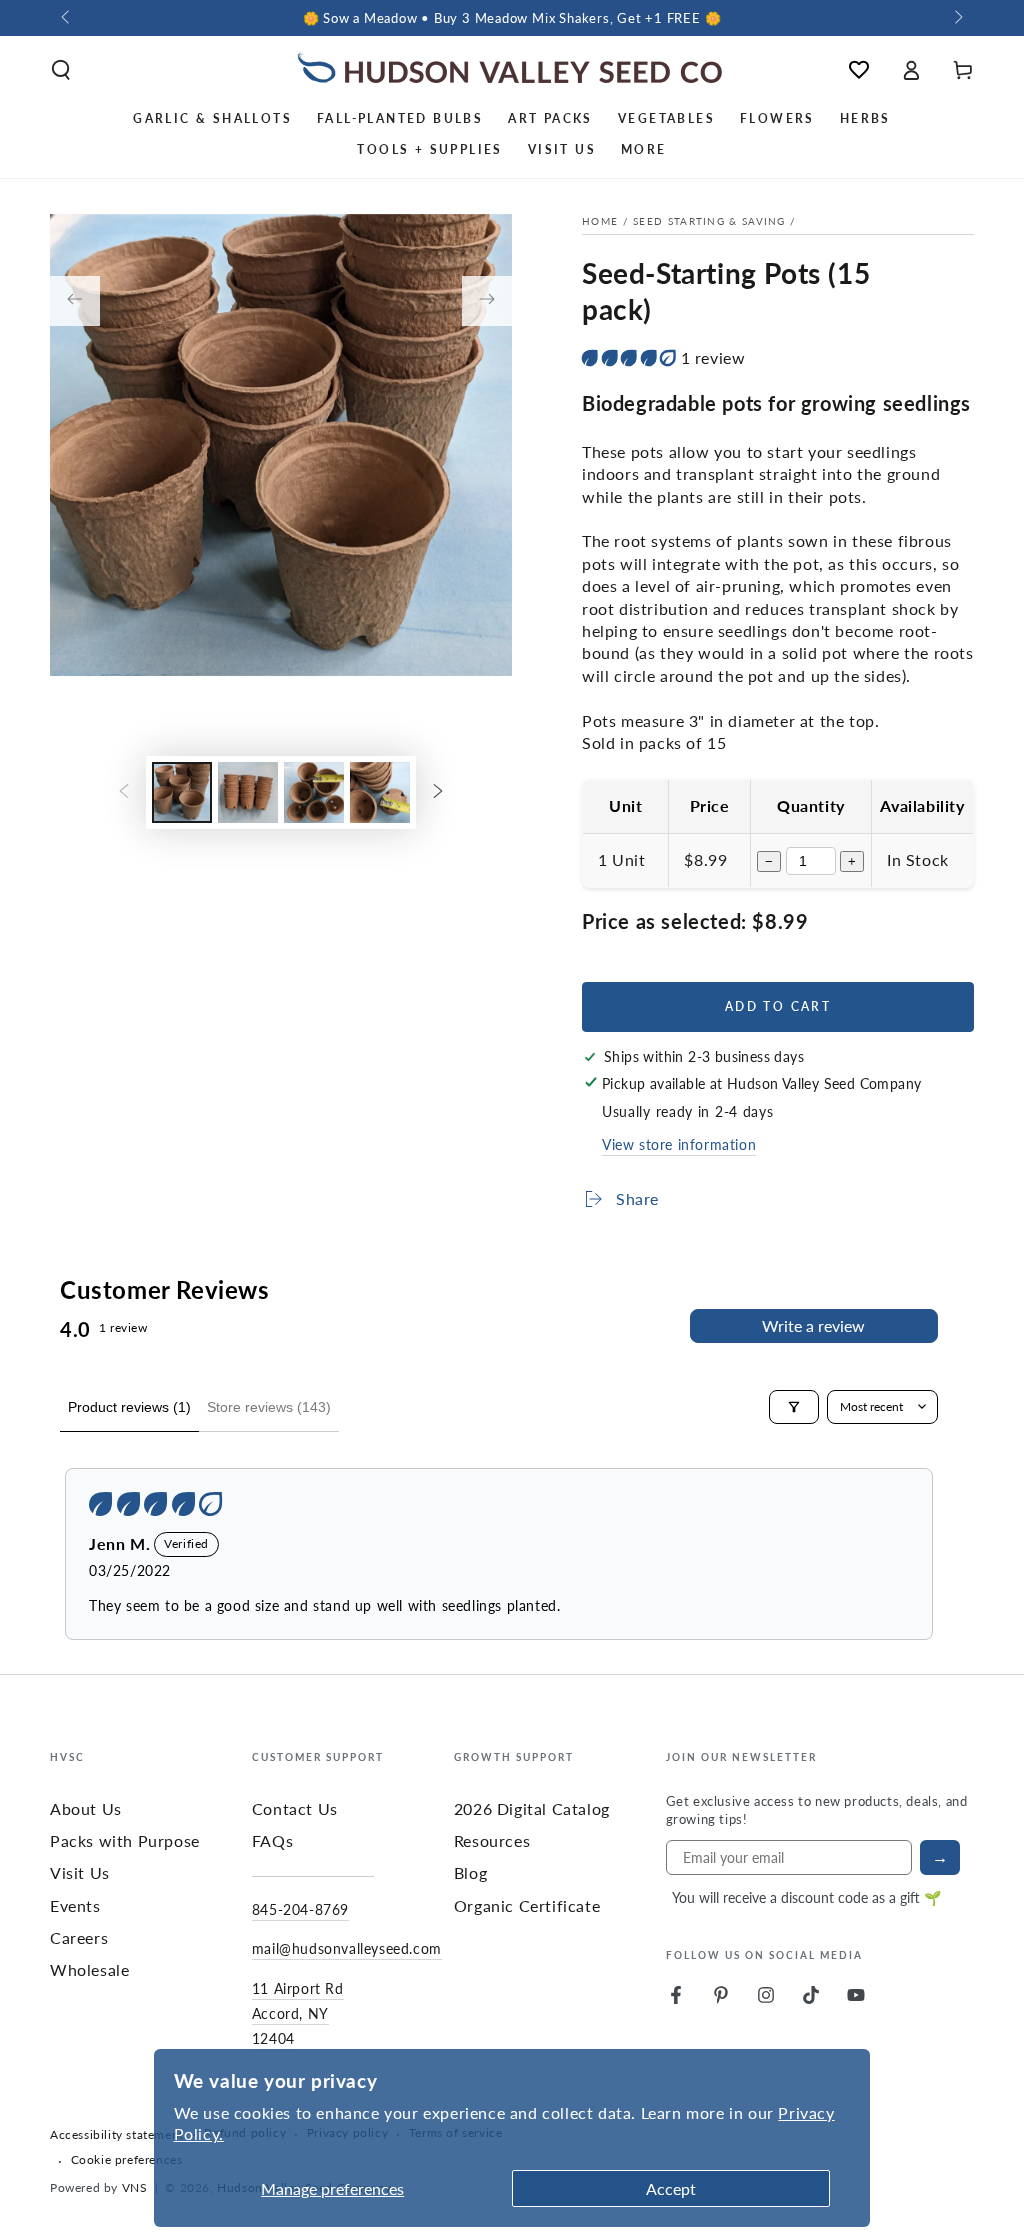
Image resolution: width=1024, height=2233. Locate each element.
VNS (135, 2187)
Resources (492, 1840)
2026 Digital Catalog (532, 1808)
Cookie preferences (127, 2160)
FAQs (272, 1840)
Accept (671, 2188)
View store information (679, 1144)
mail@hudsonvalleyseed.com (347, 1948)
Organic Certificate (527, 1905)
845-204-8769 (300, 1909)
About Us (86, 1808)
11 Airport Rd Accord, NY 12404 (298, 2013)
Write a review (813, 1325)
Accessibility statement (117, 2135)
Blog (470, 1872)
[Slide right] (957, 18)
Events (75, 1905)
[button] (61, 70)
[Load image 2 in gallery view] (248, 792)
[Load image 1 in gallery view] (182, 792)
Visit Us (80, 1872)
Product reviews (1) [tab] (129, 1407)
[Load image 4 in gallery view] (380, 792)
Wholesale (89, 1969)
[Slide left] (67, 18)
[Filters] (794, 1407)
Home (600, 221)
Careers (79, 1937)
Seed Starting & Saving (709, 221)
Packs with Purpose (125, 1840)
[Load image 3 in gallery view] (314, 792)
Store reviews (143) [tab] (269, 1407)
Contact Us (295, 1808)
